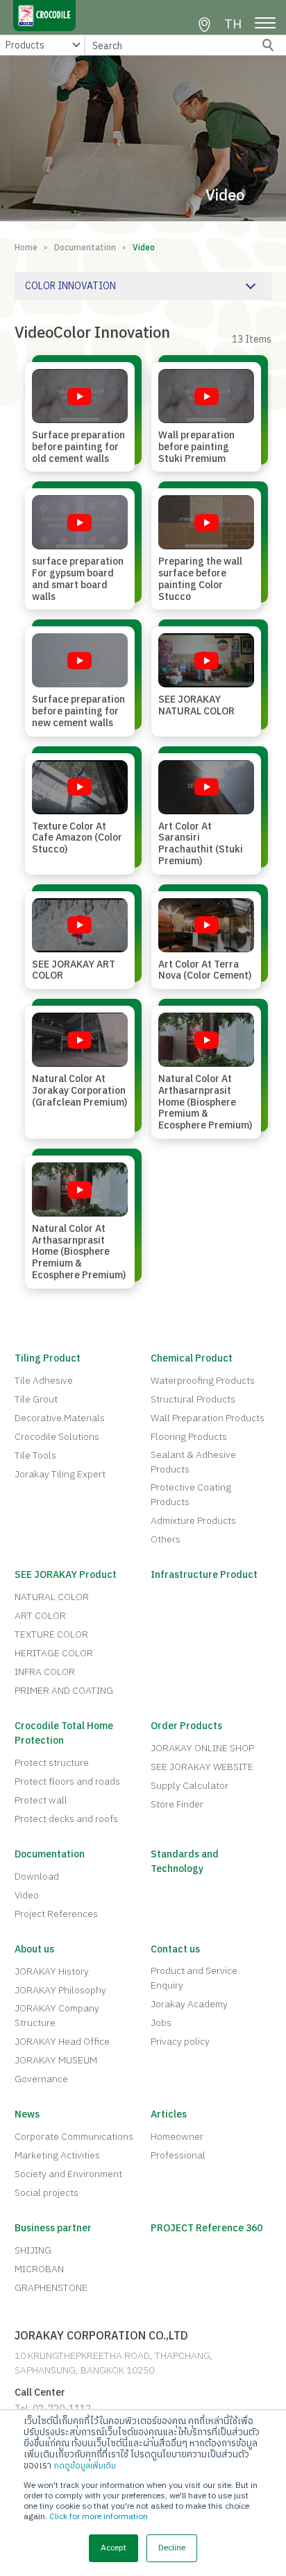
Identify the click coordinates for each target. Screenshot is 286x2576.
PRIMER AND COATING (64, 1691)
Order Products (186, 1726)
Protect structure (52, 1763)
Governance (41, 2079)
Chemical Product (192, 1358)
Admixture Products (193, 1521)
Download (37, 1877)
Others (166, 1539)
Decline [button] (172, 2548)
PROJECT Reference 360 (207, 2228)
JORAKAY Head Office (62, 2042)
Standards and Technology (185, 1862)
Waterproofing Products (203, 1381)
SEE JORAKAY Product (66, 1575)
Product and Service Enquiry (194, 1978)
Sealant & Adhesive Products (193, 1462)
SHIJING (33, 2250)
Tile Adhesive (44, 1381)
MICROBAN (39, 2269)
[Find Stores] (204, 25)
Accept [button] (113, 2548)
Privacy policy (180, 2042)
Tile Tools (35, 1456)
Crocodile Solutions (57, 1437)
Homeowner (177, 2137)
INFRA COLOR (45, 1672)
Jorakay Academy (189, 2004)
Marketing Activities (57, 2155)
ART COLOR (40, 1616)
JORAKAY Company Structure (57, 2016)
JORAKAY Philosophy (60, 1990)
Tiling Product (48, 1358)
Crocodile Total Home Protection (64, 1733)
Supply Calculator (190, 1786)
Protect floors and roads (67, 1781)
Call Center (40, 2393)
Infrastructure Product (204, 1575)
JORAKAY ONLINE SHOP (202, 1748)
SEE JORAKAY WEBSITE (202, 1767)
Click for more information (99, 2517)
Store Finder (177, 1804)
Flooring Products (189, 1437)
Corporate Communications (74, 2137)
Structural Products (193, 1399)
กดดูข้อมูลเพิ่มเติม (85, 2466)
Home (26, 248)
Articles (169, 2114)
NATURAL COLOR (52, 1597)
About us (34, 1949)
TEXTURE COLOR (51, 1634)
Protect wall (41, 1800)
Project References (56, 1914)
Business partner (53, 2228)
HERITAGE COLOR (54, 1653)
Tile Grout (36, 1399)
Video (27, 1895)
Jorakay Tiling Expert (60, 1474)
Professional (178, 2155)
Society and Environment (68, 2174)
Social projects (47, 2193)
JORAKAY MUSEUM (56, 2060)
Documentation (85, 248)
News (27, 2114)
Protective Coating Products (191, 1495)
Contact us (175, 1949)
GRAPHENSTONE (51, 2288)
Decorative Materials (60, 1418)
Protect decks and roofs (66, 1819)
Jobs (161, 2023)
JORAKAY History (52, 1972)
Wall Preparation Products (208, 1418)
